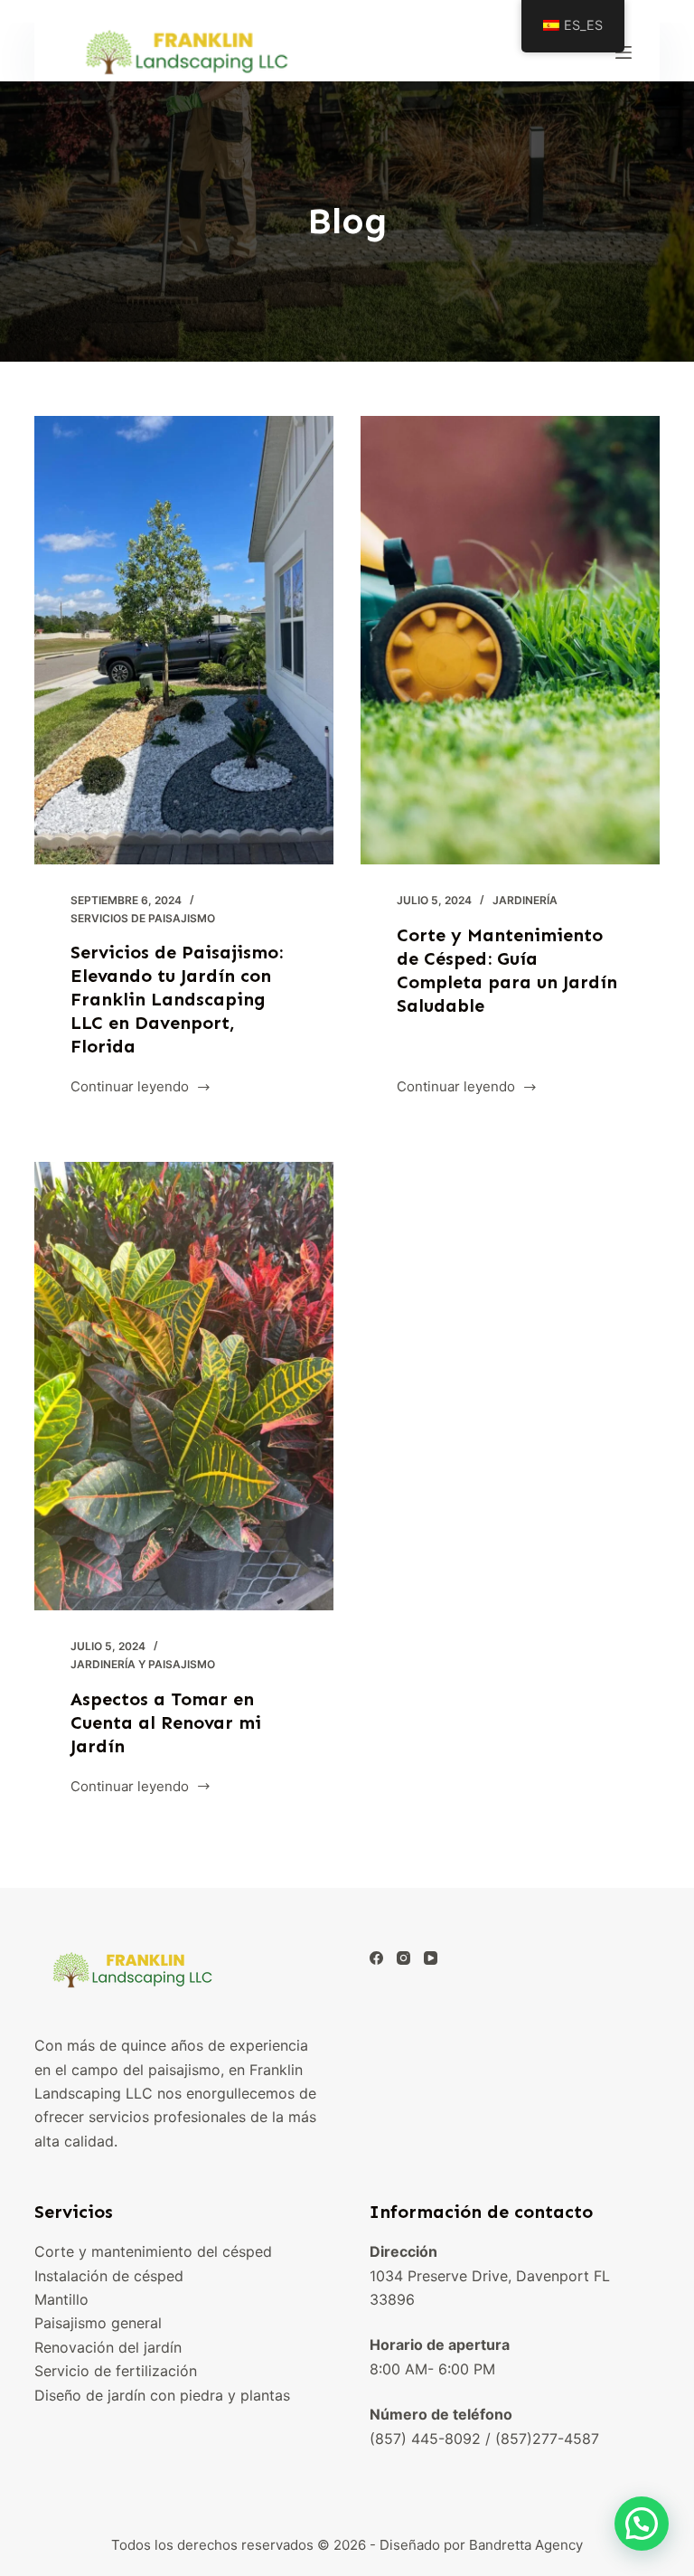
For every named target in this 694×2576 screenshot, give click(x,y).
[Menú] (624, 52)
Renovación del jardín (108, 2347)
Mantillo (61, 2299)
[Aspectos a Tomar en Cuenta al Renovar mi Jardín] (184, 1386)
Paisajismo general (98, 2323)
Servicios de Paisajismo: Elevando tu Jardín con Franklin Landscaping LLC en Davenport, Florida (177, 999)
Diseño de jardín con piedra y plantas (162, 2395)
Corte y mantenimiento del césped (153, 2251)
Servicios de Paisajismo (143, 918)
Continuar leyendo (130, 1088)
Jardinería (525, 900)
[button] (642, 2524)
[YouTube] (431, 1958)
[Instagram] (403, 1958)
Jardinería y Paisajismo (143, 1664)
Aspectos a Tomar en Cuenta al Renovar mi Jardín (166, 1722)
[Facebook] (376, 1958)
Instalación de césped (109, 2276)
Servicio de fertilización (116, 2371)
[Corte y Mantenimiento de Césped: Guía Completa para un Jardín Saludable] (510, 640)
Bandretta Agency (526, 2545)
